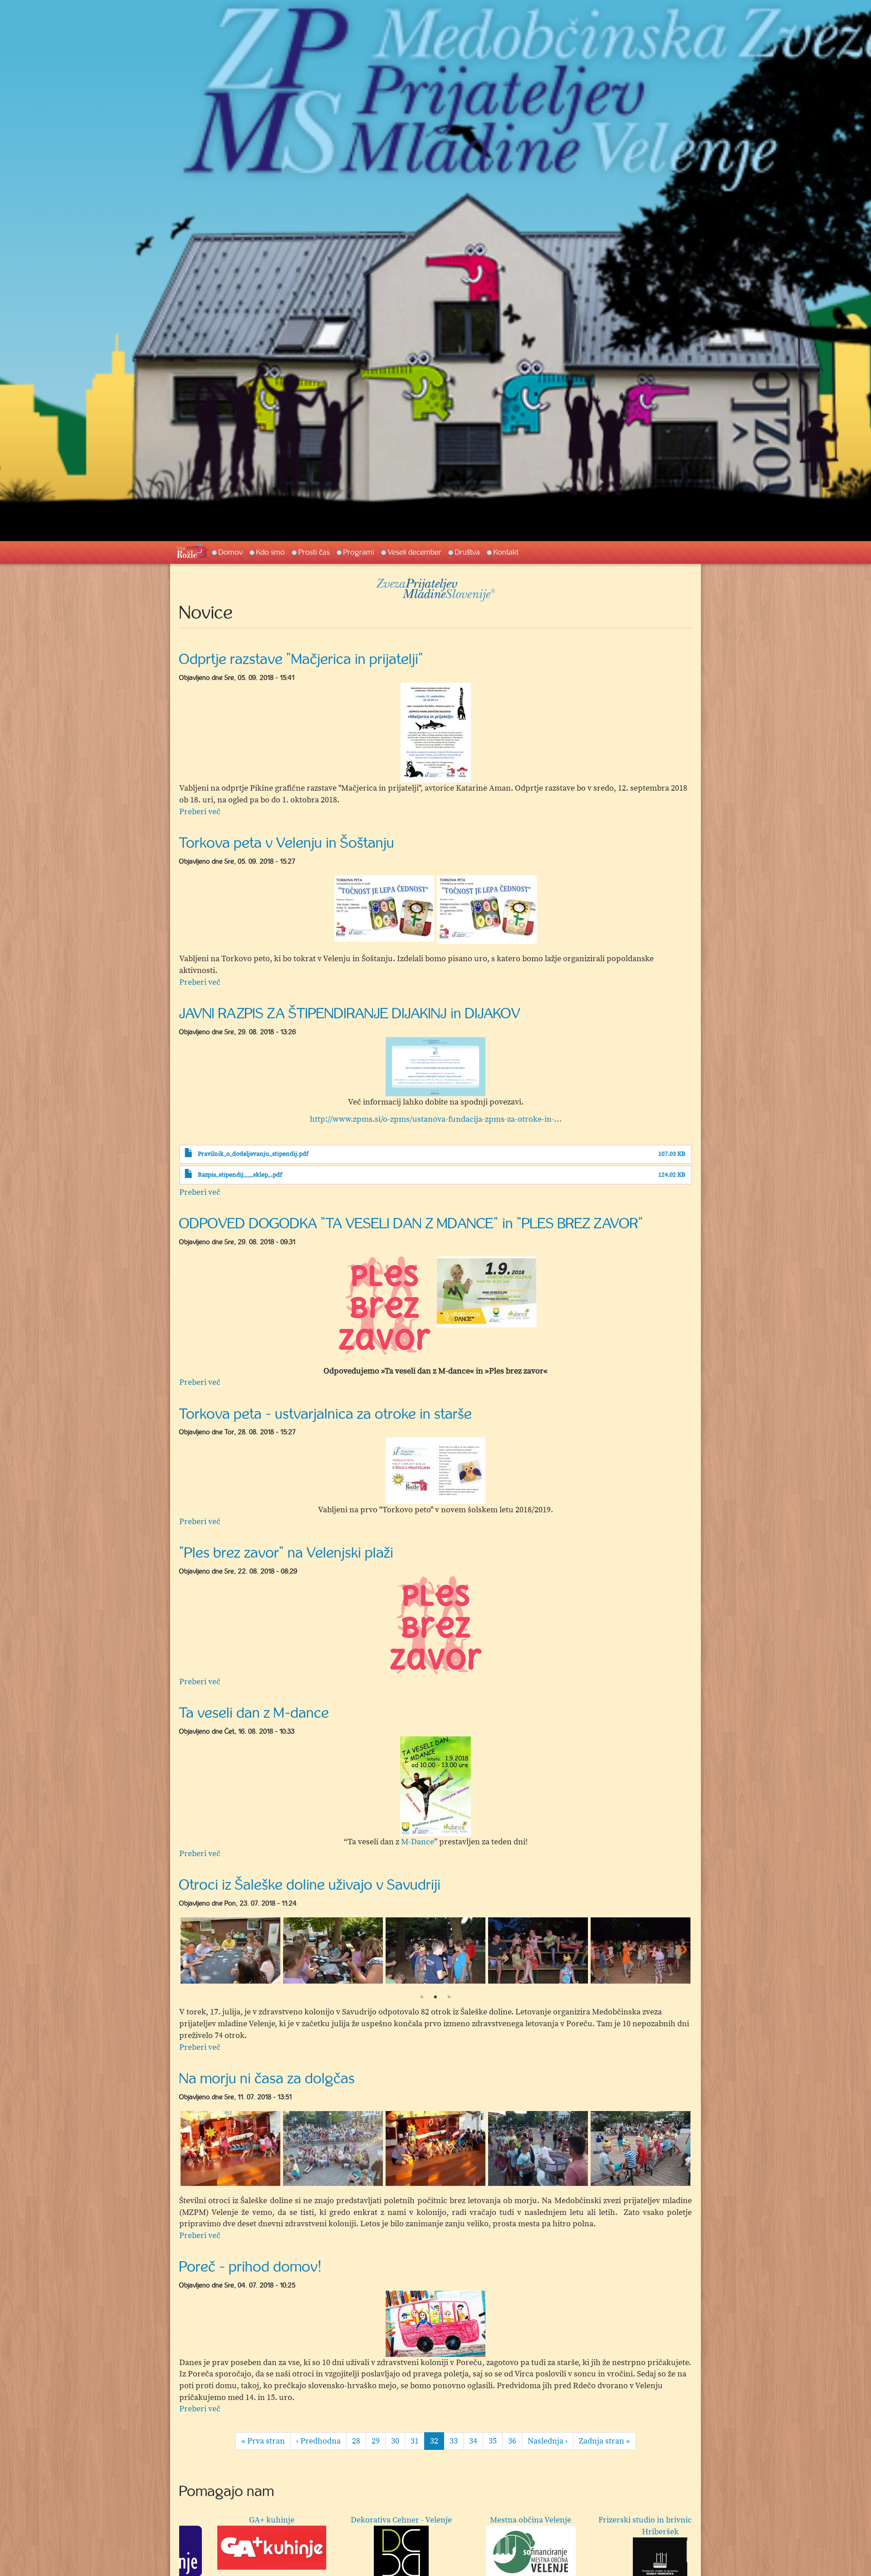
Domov (231, 552)
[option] (435, 733)
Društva (467, 552)
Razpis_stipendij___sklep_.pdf (240, 1175)
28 (359, 2441)
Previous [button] (189, 1950)
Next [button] (682, 1950)
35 (496, 2441)
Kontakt (506, 552)
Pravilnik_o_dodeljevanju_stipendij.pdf (253, 1154)
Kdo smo (271, 552)
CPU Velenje (442, 2520)
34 (476, 2441)
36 (515, 2441)
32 (437, 2443)
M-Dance (418, 1842)
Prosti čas (314, 552)
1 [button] (422, 1997)
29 (379, 2441)
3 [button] (449, 1997)
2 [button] (435, 1997)
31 (418, 2441)
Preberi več (200, 812)
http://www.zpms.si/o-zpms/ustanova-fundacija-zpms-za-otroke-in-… (436, 1119)
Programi (359, 552)
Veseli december (415, 552)
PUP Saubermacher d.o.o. (313, 2520)
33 (457, 2441)
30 (398, 2441)
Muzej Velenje (188, 2520)
